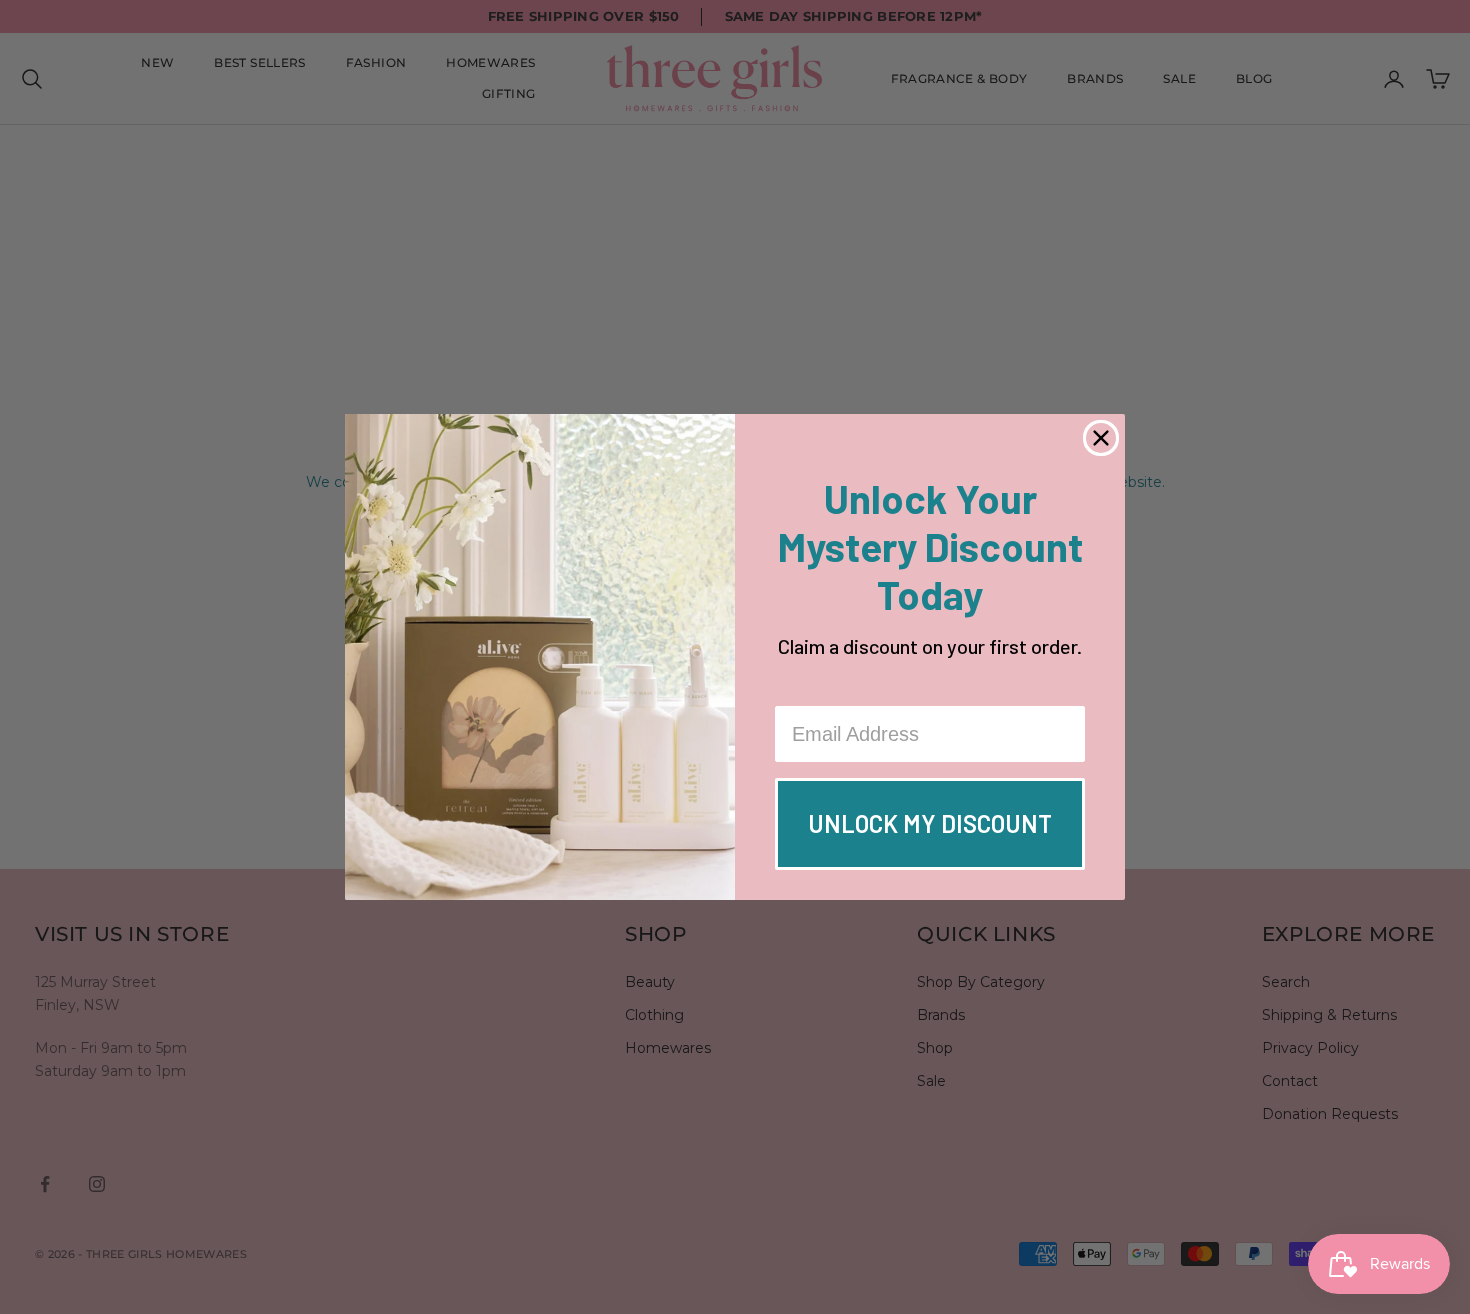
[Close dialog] (1101, 438)
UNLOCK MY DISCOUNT (930, 823)
